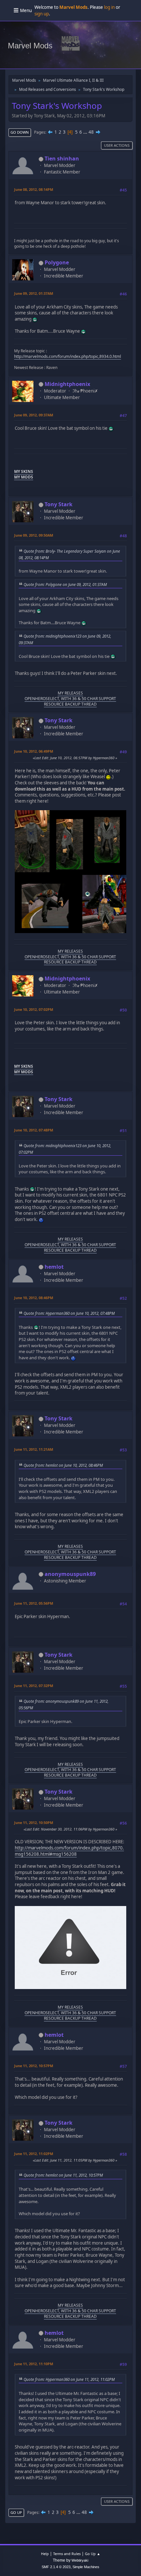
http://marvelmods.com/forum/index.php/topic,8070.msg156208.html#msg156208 (69, 1851)
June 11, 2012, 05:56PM (34, 1603)
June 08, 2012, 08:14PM (34, 189)
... (86, 132)
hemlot (54, 1267)
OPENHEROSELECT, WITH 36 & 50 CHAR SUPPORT (70, 699)
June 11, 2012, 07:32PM (34, 1686)
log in (109, 7)
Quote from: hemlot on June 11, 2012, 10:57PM (63, 2175)
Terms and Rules (67, 2554)
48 (91, 132)
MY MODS (24, 477)
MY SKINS (24, 471)
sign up (42, 14)
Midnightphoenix (67, 384)
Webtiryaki (80, 2560)
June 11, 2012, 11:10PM (34, 2364)
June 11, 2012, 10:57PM (34, 2066)
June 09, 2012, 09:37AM (34, 415)
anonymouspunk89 (70, 1574)
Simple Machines (86, 2567)
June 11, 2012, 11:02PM (34, 2154)
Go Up (16, 2512)
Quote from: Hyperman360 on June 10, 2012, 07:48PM (69, 1313)
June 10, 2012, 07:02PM (34, 1009)
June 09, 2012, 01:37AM (34, 293)
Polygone (57, 262)
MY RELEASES (70, 693)
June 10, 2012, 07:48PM (34, 1130)
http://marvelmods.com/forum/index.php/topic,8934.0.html (68, 356)
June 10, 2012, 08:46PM (34, 1298)
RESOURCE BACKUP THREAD (70, 704)
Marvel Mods (30, 46)
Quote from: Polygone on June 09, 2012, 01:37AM (65, 584)
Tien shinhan (62, 159)
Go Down (20, 132)
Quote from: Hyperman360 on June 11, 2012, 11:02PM (69, 2379)
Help (45, 2554)
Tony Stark (59, 504)
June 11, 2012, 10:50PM (34, 1823)
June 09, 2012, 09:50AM (34, 535)
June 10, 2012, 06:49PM (34, 751)
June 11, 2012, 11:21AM (34, 1449)
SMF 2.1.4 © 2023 (56, 2567)
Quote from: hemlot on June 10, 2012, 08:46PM (63, 1465)
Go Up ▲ (93, 2554)
